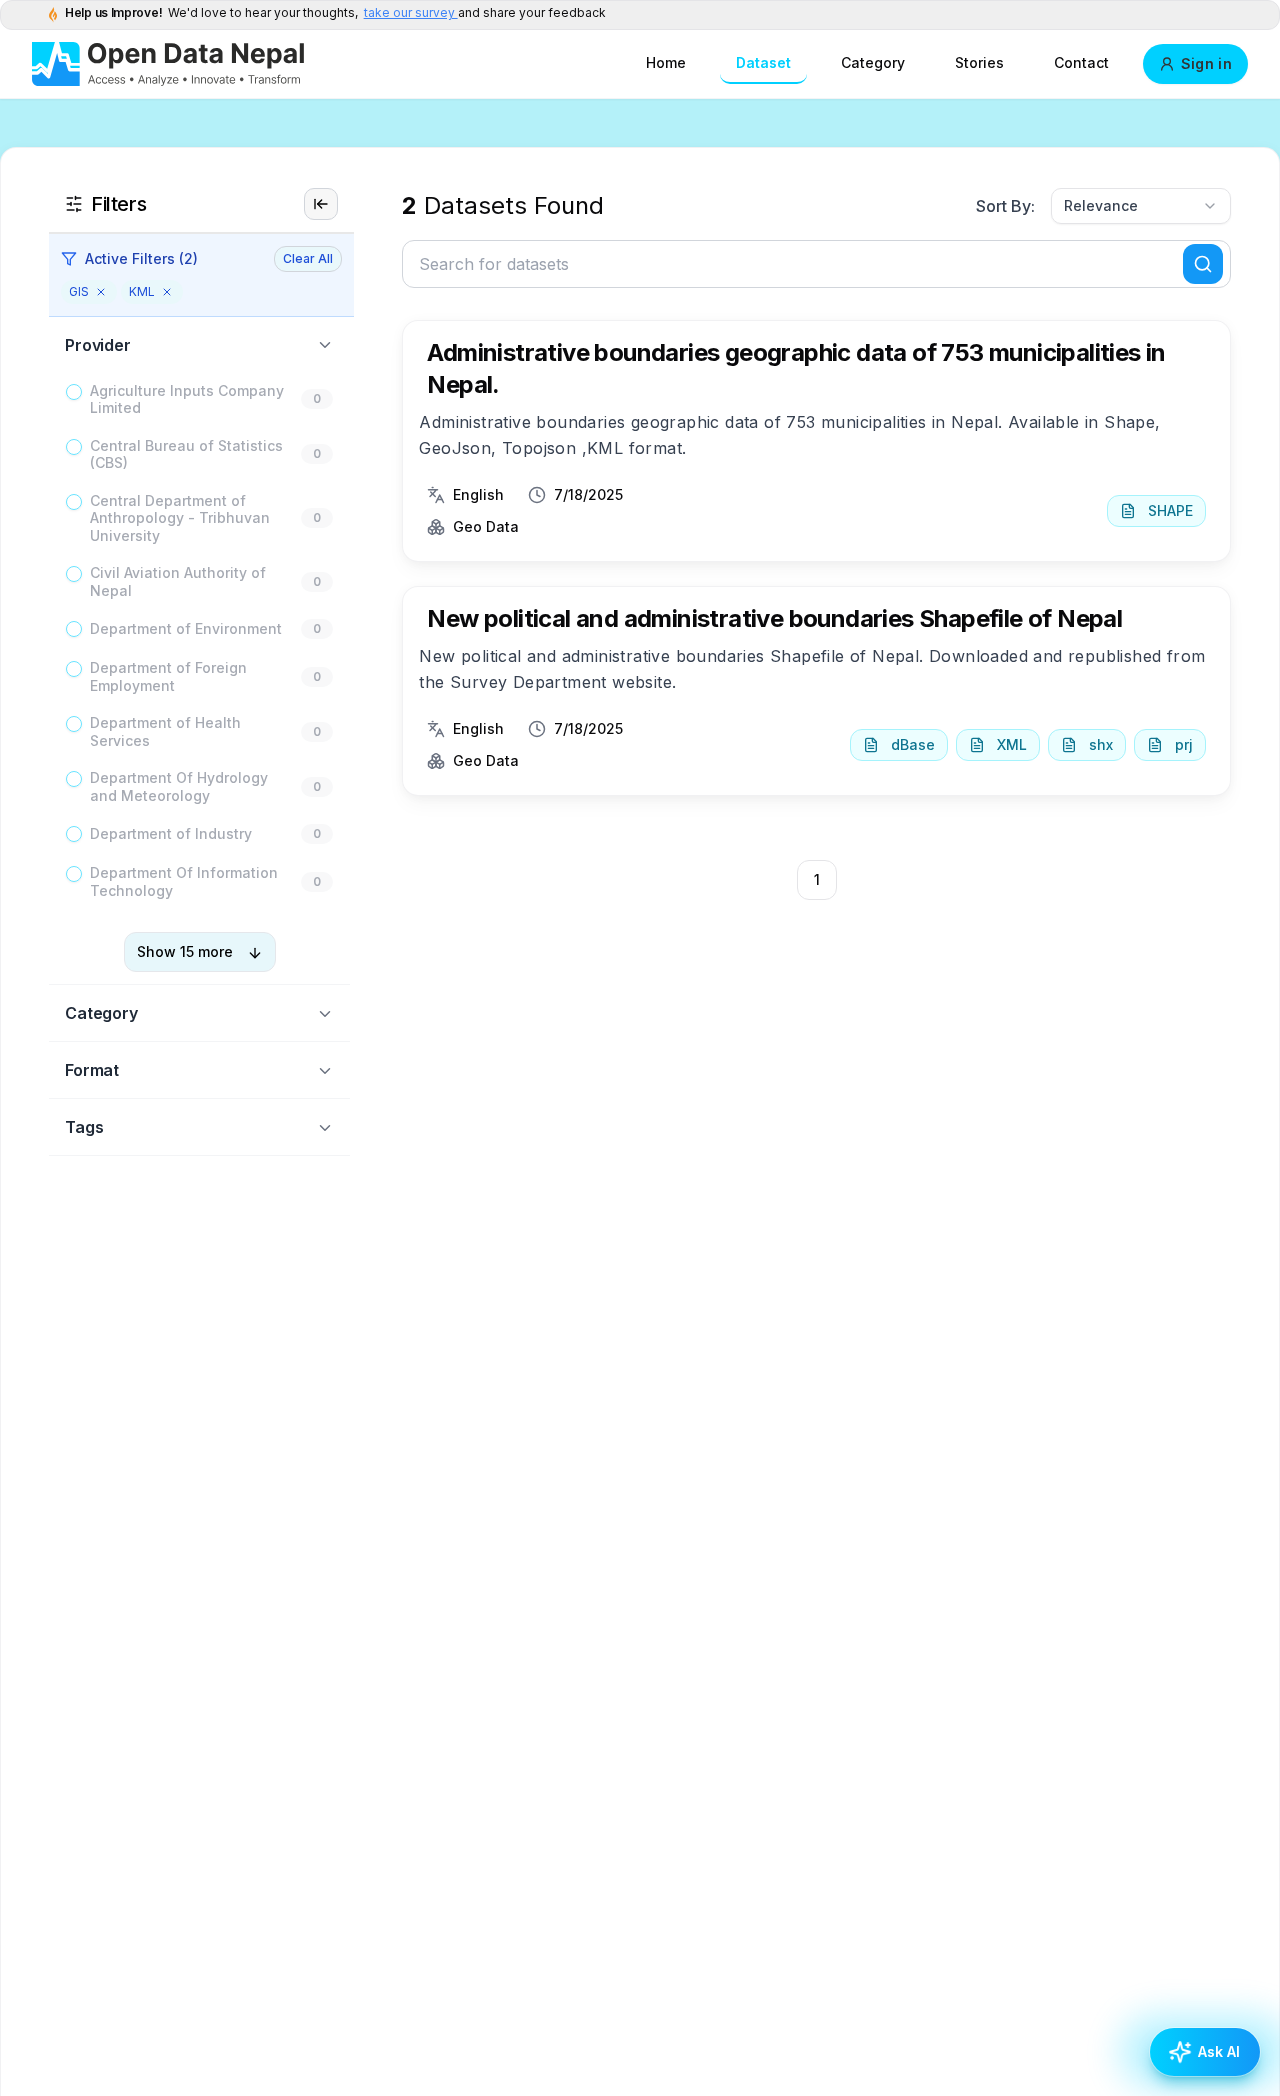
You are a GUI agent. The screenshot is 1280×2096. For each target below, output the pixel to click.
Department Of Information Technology (184, 882)
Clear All (308, 258)
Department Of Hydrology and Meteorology (179, 787)
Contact (1081, 62)
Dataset (763, 62)
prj (1184, 744)
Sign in (1206, 63)
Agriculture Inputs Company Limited (187, 399)
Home (666, 62)
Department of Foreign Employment (168, 677)
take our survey (411, 12)
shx (1101, 744)
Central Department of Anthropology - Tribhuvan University (180, 518)
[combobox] (1141, 206)
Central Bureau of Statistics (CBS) (186, 454)
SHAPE (1170, 510)
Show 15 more (185, 952)
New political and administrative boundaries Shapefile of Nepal (774, 618)
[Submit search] (1203, 264)
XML (1012, 744)
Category (873, 62)
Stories (979, 62)
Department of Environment (186, 629)
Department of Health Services (165, 732)
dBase (913, 744)
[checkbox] (74, 392)
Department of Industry (171, 834)
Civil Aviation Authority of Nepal (178, 582)
